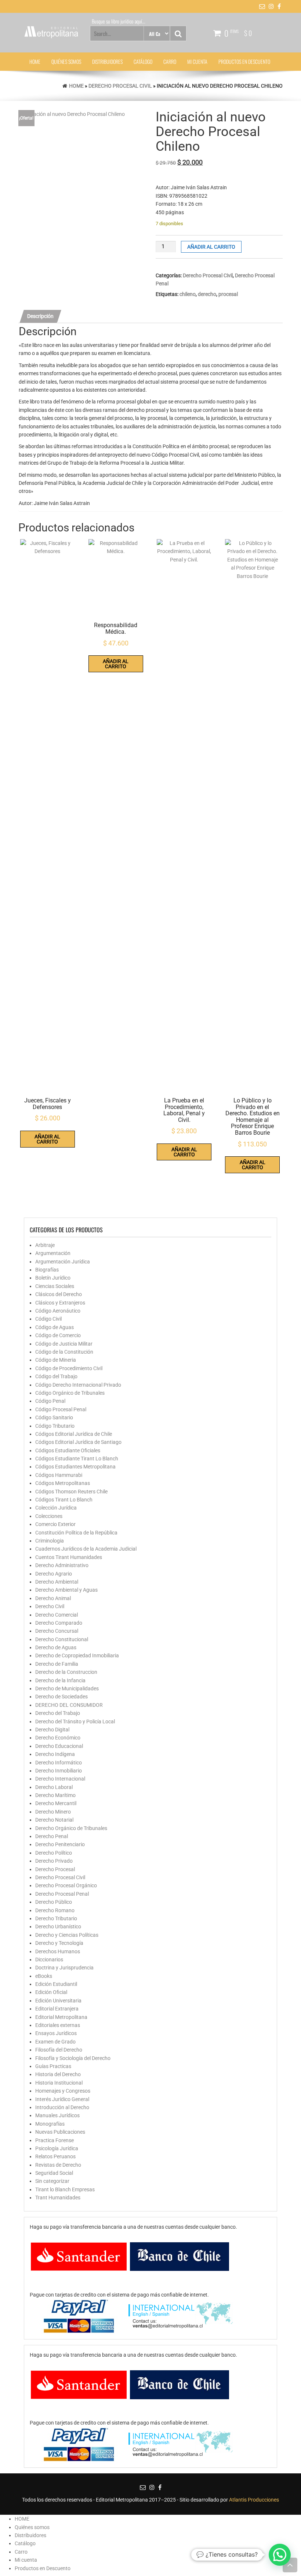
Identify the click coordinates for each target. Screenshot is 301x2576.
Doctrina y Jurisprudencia (64, 1968)
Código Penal (50, 1401)
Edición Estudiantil (56, 1984)
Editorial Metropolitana (61, 2017)
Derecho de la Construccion (66, 1672)
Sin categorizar (52, 2181)
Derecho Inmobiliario (59, 1771)
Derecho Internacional (60, 1779)
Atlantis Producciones (254, 2500)
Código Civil (48, 1319)
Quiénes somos (66, 61)
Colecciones (49, 1516)
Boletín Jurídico (53, 1278)
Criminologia (50, 1541)
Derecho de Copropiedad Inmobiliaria (77, 1655)
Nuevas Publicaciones (60, 2132)
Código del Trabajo (56, 1376)
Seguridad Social (54, 2173)
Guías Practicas (53, 2066)
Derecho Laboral (54, 1787)
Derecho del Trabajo (58, 1713)
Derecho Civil (50, 1606)
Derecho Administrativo (62, 1565)
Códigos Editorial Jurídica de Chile (74, 1434)
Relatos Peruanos (55, 2156)
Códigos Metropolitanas (63, 1483)
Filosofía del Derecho (59, 2050)
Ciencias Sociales (55, 1286)
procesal (228, 294)
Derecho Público (54, 1902)
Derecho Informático (59, 1763)
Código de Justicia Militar (64, 1344)
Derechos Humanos (58, 1951)
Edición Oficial (51, 1992)
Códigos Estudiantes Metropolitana (75, 1467)
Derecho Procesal (55, 1869)
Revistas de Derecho (58, 2165)
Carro (170, 61)
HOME (35, 61)
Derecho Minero (53, 1812)
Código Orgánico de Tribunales (70, 1393)
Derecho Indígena (55, 1754)
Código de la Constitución (64, 1352)
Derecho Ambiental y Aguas (66, 1590)
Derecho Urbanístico (58, 1926)
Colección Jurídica (56, 1508)
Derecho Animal (53, 1598)
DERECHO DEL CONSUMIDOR (69, 1705)
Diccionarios (49, 1960)
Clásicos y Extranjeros (60, 1303)
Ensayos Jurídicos (56, 2033)
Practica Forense (55, 2140)
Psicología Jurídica (57, 2148)
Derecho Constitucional (62, 1639)
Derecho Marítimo (55, 1795)
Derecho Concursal (57, 1631)
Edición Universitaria (58, 2001)
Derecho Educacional (59, 1746)
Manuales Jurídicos (57, 2115)
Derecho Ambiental (57, 1582)
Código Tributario (55, 1426)
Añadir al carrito (211, 247)
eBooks (44, 1976)
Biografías (47, 1270)
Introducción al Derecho (62, 2107)
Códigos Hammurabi (59, 1475)
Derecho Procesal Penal (62, 1894)
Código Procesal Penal (61, 1409)
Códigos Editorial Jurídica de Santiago (78, 1442)
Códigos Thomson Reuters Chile (71, 1492)
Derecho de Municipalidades (67, 1688)
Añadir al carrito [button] (47, 1139)
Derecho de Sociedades (61, 1697)
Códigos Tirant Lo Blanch (64, 1500)
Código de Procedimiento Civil (69, 1368)
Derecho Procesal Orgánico (66, 1885)
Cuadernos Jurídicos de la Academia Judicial (86, 1549)
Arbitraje (45, 1245)
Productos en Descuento (244, 61)
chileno (188, 294)
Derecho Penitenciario (60, 1844)
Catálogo (143, 61)
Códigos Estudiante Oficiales (68, 1450)
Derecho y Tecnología (59, 1943)
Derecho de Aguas (56, 1647)
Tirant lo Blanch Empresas (65, 2189)
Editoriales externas (58, 2025)
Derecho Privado (54, 1861)
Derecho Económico (58, 1738)
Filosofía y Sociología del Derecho (73, 2058)
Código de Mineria (56, 1360)
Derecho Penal (52, 1836)
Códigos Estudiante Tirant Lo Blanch (77, 1459)
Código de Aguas (55, 1327)
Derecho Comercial (57, 1615)
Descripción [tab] (40, 316)
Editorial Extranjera (57, 2009)
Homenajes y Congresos (63, 2091)
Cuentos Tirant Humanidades (69, 1557)
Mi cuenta (197, 61)
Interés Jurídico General (62, 2099)
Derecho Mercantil (56, 1803)
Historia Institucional (59, 2083)
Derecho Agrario (54, 1574)
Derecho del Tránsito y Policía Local (75, 1721)
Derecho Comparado (59, 1623)
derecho (207, 294)
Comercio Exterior (55, 1524)
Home (76, 86)
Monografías (50, 2124)
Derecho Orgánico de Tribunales (71, 1828)
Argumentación (53, 1253)
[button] (280, 2555)
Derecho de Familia (57, 1664)
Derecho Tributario (56, 1918)
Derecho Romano (55, 1910)
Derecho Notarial (54, 1820)
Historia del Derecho (58, 2074)
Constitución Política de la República (76, 1533)
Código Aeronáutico (58, 1311)
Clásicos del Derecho (59, 1294)
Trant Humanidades (58, 2198)
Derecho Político (54, 1853)
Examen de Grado (55, 2042)
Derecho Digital (52, 1730)
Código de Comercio (58, 1335)
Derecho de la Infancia (60, 1680)
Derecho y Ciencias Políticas (67, 1935)
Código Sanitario (54, 1417)
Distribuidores (107, 61)
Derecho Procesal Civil (120, 86)
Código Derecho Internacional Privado (78, 1385)
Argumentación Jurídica (63, 1262)
